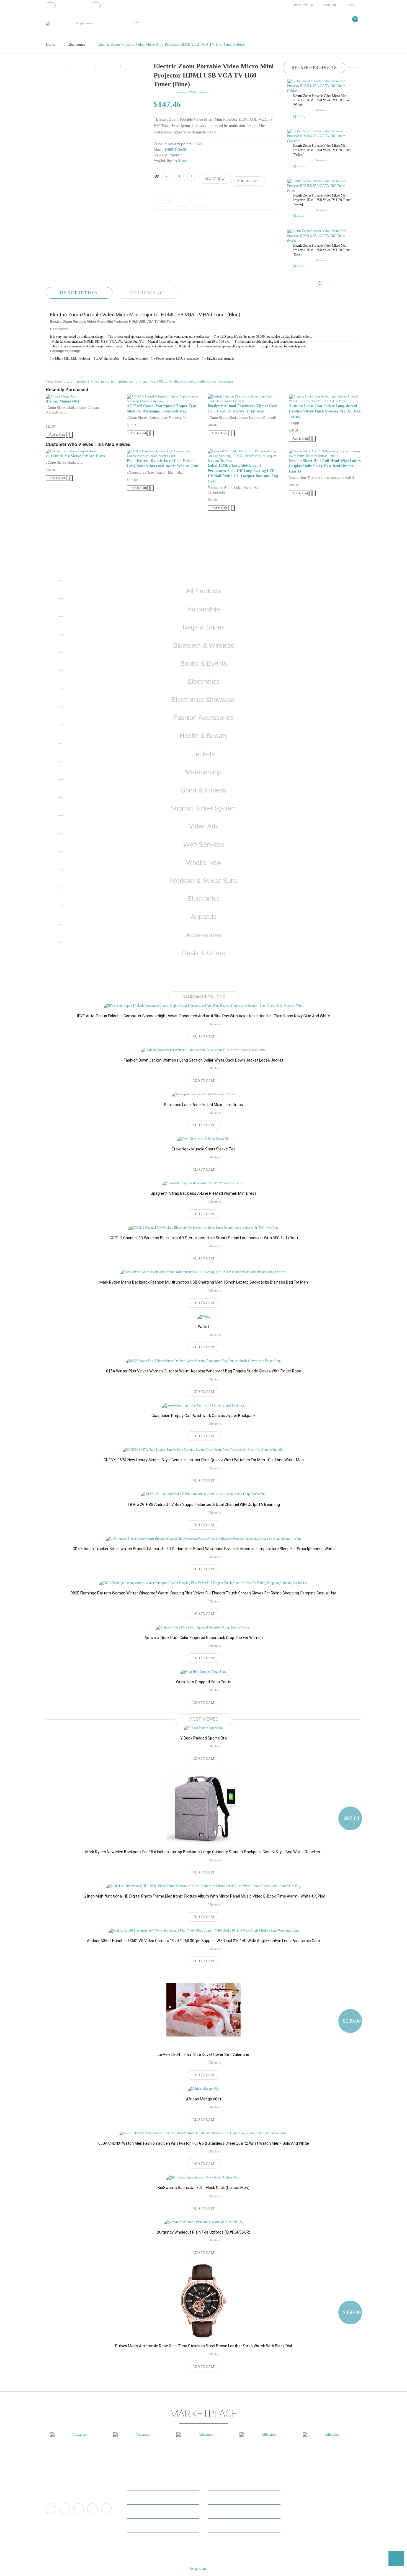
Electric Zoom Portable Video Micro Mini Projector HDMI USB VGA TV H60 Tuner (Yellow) (322, 150)
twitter (65, 2509)
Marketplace (220, 2483)
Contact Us (219, 2497)
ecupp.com (198, 2569)
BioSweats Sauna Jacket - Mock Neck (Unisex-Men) (203, 2188)
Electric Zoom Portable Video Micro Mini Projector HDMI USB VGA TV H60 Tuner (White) (322, 100)
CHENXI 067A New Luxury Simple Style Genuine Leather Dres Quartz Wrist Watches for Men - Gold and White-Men (204, 1460)
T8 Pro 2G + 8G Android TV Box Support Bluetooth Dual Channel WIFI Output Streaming (203, 1504)
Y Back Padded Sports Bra (203, 1738)
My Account (139, 2483)
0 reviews (320, 110)
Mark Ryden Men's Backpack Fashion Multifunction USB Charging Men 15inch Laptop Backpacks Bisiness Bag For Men (204, 1282)
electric (60, 381)
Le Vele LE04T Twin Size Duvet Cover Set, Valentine (203, 2054)
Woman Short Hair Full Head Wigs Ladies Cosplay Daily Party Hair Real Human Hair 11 (325, 466)
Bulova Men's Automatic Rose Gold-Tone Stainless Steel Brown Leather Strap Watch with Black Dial (203, 2346)
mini (114, 381)
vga (153, 381)
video (95, 381)
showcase (226, 381)
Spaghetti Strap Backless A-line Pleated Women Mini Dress (204, 1193)
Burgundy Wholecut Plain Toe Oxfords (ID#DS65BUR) (203, 2232)
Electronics (76, 44)
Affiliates (218, 2511)
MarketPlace (139, 2497)
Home (50, 44)
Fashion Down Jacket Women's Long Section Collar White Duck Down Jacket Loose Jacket (203, 1060)
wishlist (136, 2525)
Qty (156, 176)
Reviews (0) (148, 293)
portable (83, 381)
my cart (136, 2511)
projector (126, 381)
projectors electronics (200, 381)
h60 (160, 381)
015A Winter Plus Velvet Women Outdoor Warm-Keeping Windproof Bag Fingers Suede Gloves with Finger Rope (204, 1371)
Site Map (217, 2540)
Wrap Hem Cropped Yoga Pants (204, 1682)
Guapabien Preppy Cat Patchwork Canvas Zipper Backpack (203, 1416)
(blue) (178, 381)
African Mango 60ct (62, 401)
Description (79, 293)
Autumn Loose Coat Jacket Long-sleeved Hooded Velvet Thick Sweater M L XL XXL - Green (325, 411)
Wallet (203, 1327)
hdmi (137, 381)
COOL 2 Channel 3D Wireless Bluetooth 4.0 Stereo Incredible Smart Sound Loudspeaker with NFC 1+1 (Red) (204, 1238)
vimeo (79, 2509)
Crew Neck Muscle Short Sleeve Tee (204, 1149)
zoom (71, 381)
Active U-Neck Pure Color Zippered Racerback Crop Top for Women (204, 1638)
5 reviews (214, 2107)
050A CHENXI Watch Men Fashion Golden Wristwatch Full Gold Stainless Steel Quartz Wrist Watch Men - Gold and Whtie (204, 2143)
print (106, 2509)
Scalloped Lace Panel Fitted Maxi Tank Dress (203, 1105)
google (92, 2509)
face (51, 2509)
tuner (168, 381)
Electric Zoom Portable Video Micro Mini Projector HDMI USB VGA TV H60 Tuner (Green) (322, 200)
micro (105, 381)
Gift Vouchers (221, 2525)
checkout (137, 2540)
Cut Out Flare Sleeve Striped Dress (75, 456)
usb (146, 381)
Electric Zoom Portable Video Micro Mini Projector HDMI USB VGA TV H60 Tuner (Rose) (322, 250)
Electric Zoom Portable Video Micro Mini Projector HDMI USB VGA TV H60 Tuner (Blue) (171, 44)
